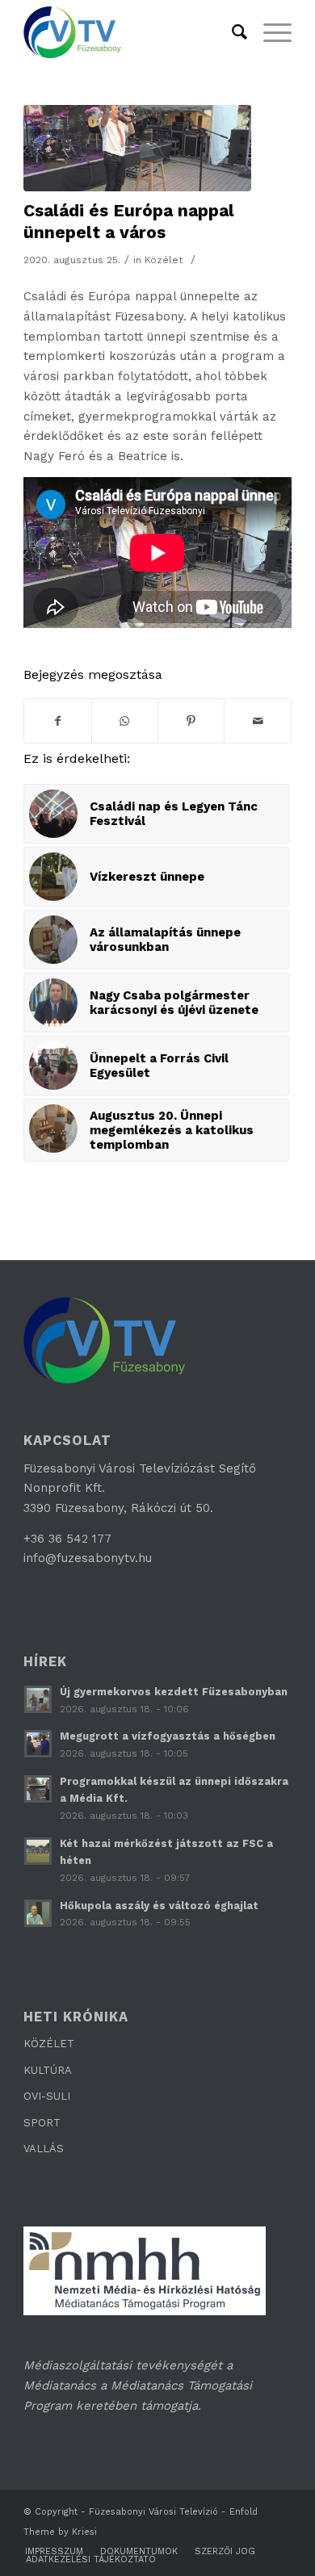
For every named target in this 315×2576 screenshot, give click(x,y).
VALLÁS (44, 2149)
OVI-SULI (47, 2096)
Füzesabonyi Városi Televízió (153, 2512)
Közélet (164, 260)
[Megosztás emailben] (257, 721)
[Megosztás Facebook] (57, 721)
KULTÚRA (48, 2070)
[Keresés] (231, 32)
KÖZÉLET (49, 2044)
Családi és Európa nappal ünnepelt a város (129, 221)
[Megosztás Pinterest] (191, 721)
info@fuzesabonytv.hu (88, 1558)
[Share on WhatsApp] (125, 721)
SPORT (42, 2123)
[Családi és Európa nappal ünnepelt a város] (137, 148)
